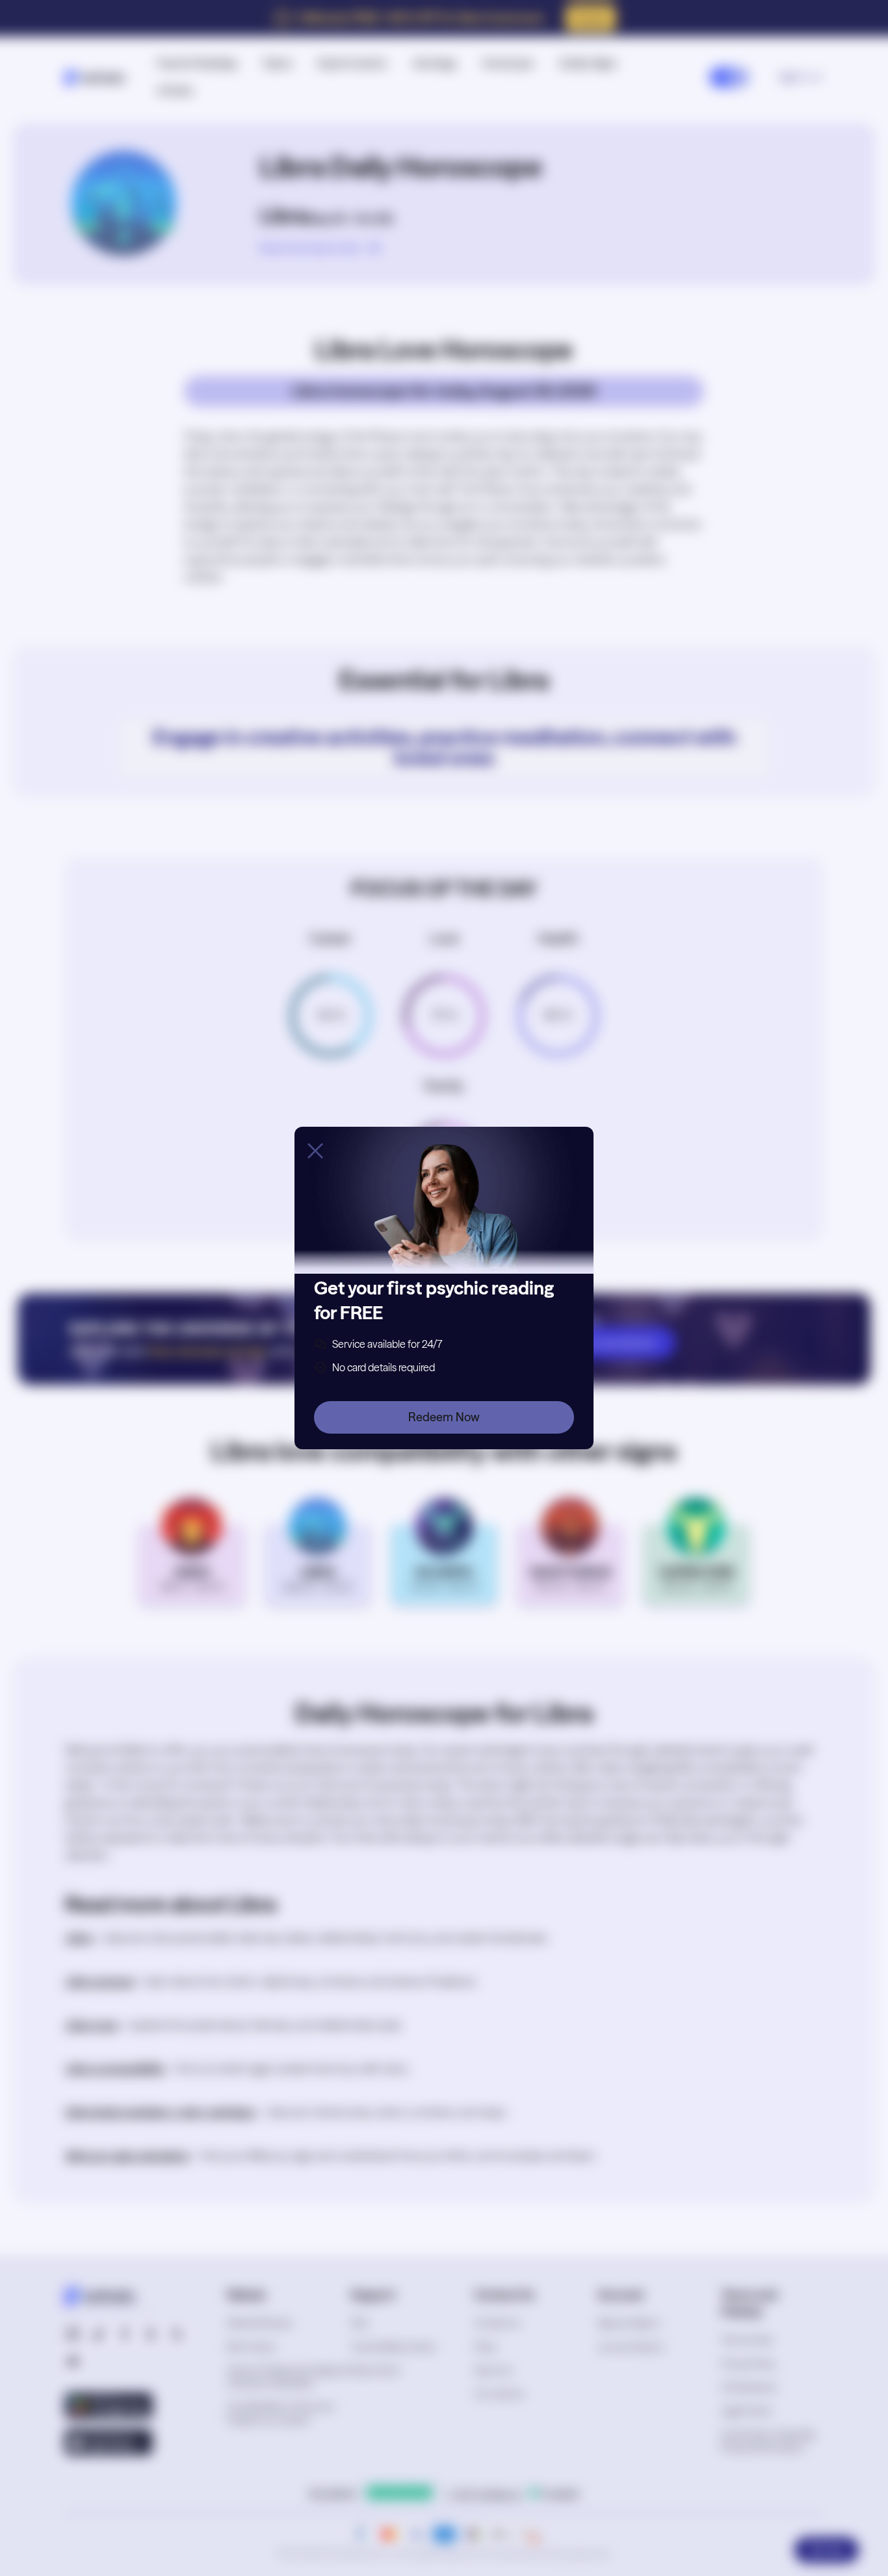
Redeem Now (444, 1417)
